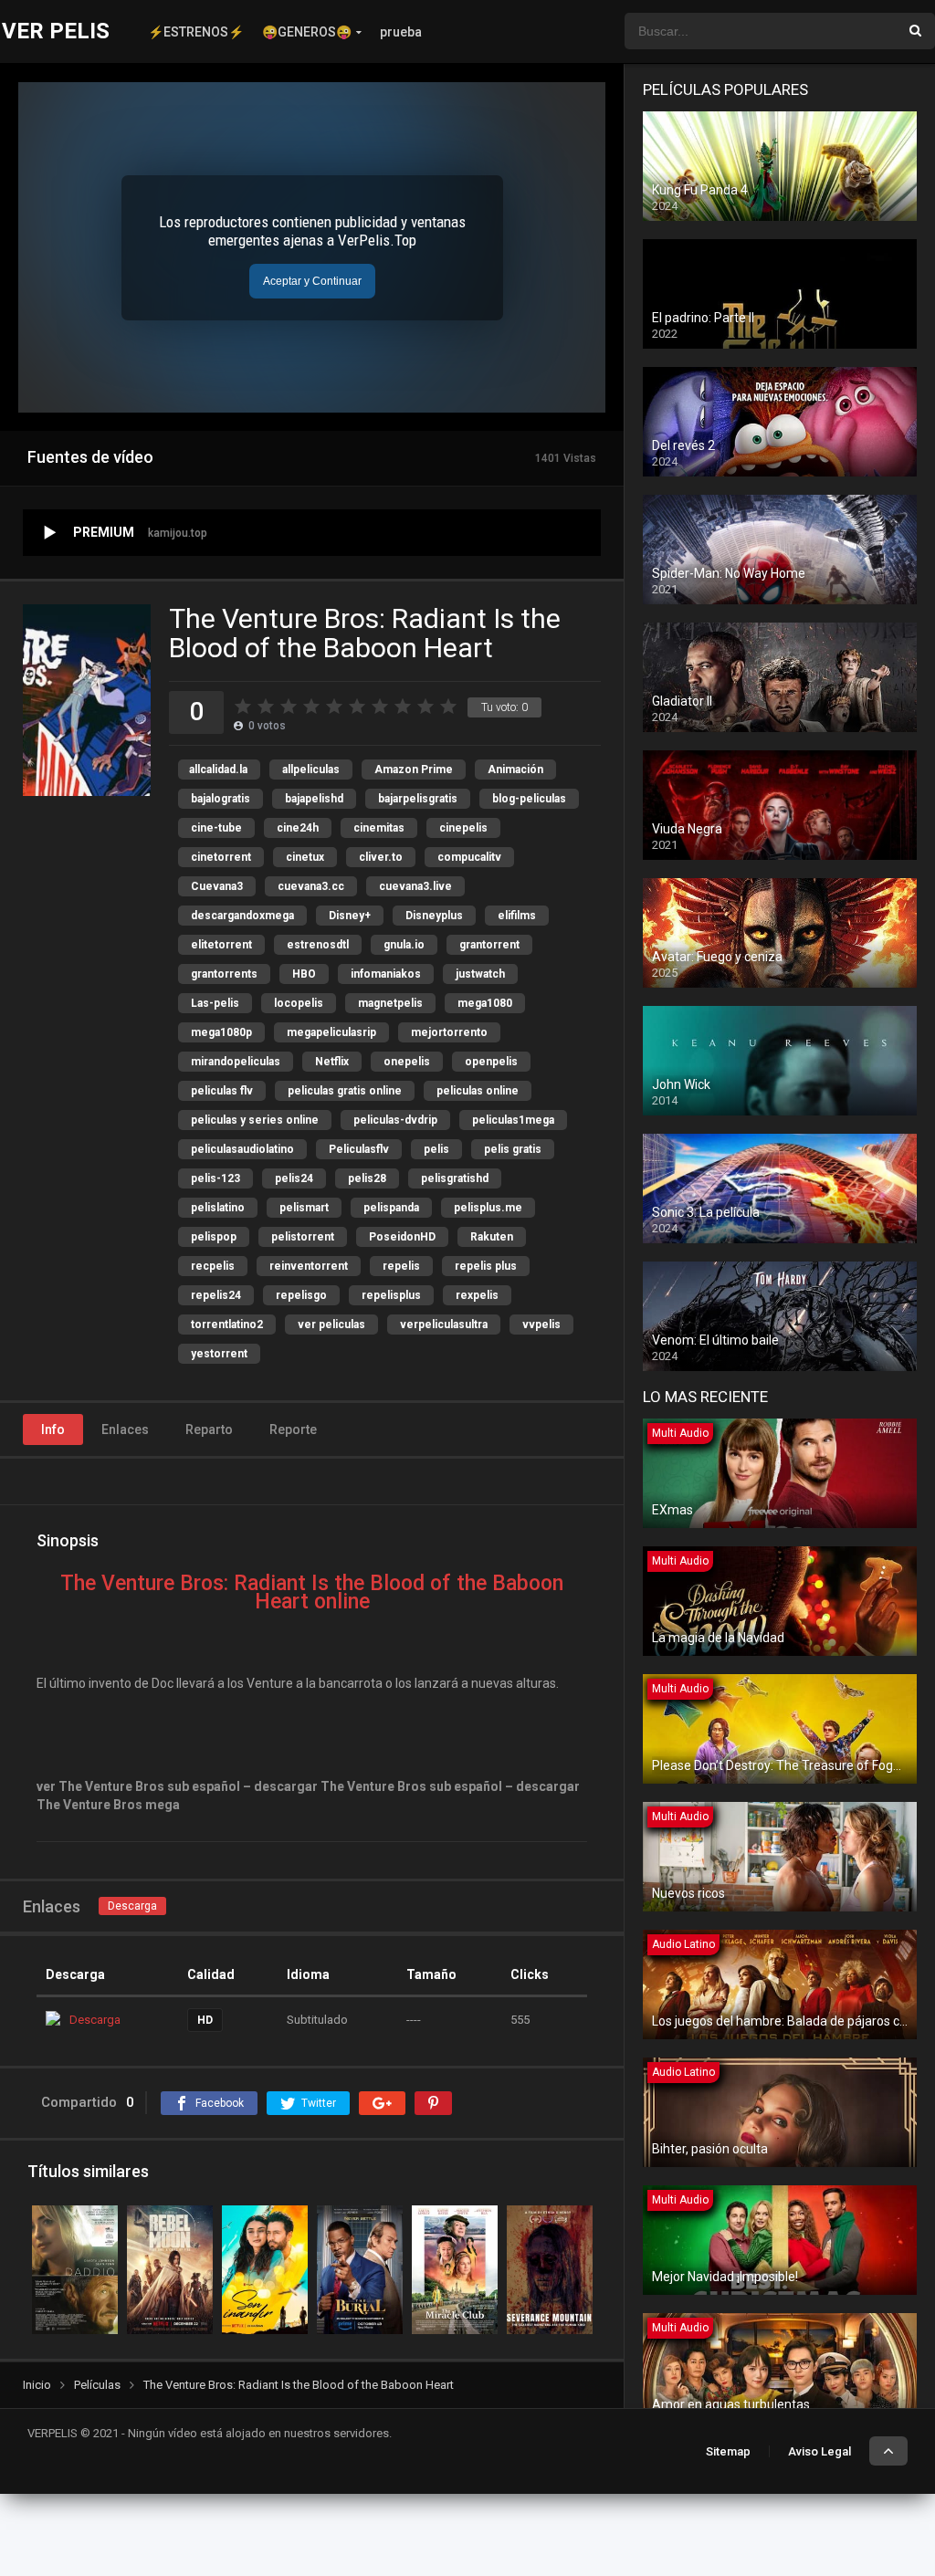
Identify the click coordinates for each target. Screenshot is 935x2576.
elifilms (517, 916)
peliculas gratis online (345, 1091)
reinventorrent (309, 1266)
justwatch (480, 974)
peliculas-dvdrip (395, 1120)
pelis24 (294, 1178)
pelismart (304, 1208)
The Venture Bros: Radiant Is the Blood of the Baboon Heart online (312, 1592)
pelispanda (391, 1208)
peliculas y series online (255, 1120)
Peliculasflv (359, 1149)
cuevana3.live (415, 886)
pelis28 (367, 1178)
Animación (515, 770)
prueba (401, 32)
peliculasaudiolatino (242, 1149)
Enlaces (125, 1429)
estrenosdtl (318, 945)
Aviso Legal (819, 2451)
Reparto (209, 1429)
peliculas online (478, 1091)
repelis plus (486, 1266)
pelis (436, 1149)
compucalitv (469, 857)
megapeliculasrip (331, 1032)
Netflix (332, 1062)
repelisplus (391, 1295)
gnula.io (404, 945)
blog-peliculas (529, 799)
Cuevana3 (217, 886)
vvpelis (541, 1325)
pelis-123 (215, 1178)
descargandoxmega (242, 916)
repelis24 (216, 1295)
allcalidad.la (218, 770)
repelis (401, 1266)
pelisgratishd (455, 1178)
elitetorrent (221, 945)
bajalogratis (221, 799)
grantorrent (489, 945)
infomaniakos (386, 974)
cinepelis (463, 828)
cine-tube (216, 828)
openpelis (491, 1062)
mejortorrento (449, 1032)
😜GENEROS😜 (307, 32)
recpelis (213, 1266)
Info (53, 1429)
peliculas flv (222, 1091)
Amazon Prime (414, 770)
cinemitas (379, 828)
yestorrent (219, 1354)
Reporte (293, 1429)
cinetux (305, 857)
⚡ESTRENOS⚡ (196, 32)
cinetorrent (221, 857)
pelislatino (218, 1208)
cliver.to (381, 857)
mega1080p (221, 1032)
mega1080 (485, 1003)
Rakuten (492, 1237)
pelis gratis (513, 1149)
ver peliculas (331, 1325)
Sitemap (728, 2451)
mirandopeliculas (236, 1062)
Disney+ (350, 916)
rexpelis (477, 1295)
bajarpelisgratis (418, 799)
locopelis (299, 1003)
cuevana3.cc (311, 886)
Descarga (132, 1906)
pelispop (214, 1237)
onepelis (407, 1062)
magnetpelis (390, 1003)
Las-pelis (215, 1003)
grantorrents (224, 974)
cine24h (298, 828)
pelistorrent (303, 1237)
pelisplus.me (488, 1208)
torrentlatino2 (227, 1325)
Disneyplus (434, 916)
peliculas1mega (513, 1120)
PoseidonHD (402, 1237)
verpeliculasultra (444, 1325)
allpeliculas (311, 770)
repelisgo (301, 1295)
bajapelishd (314, 799)
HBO (304, 974)
